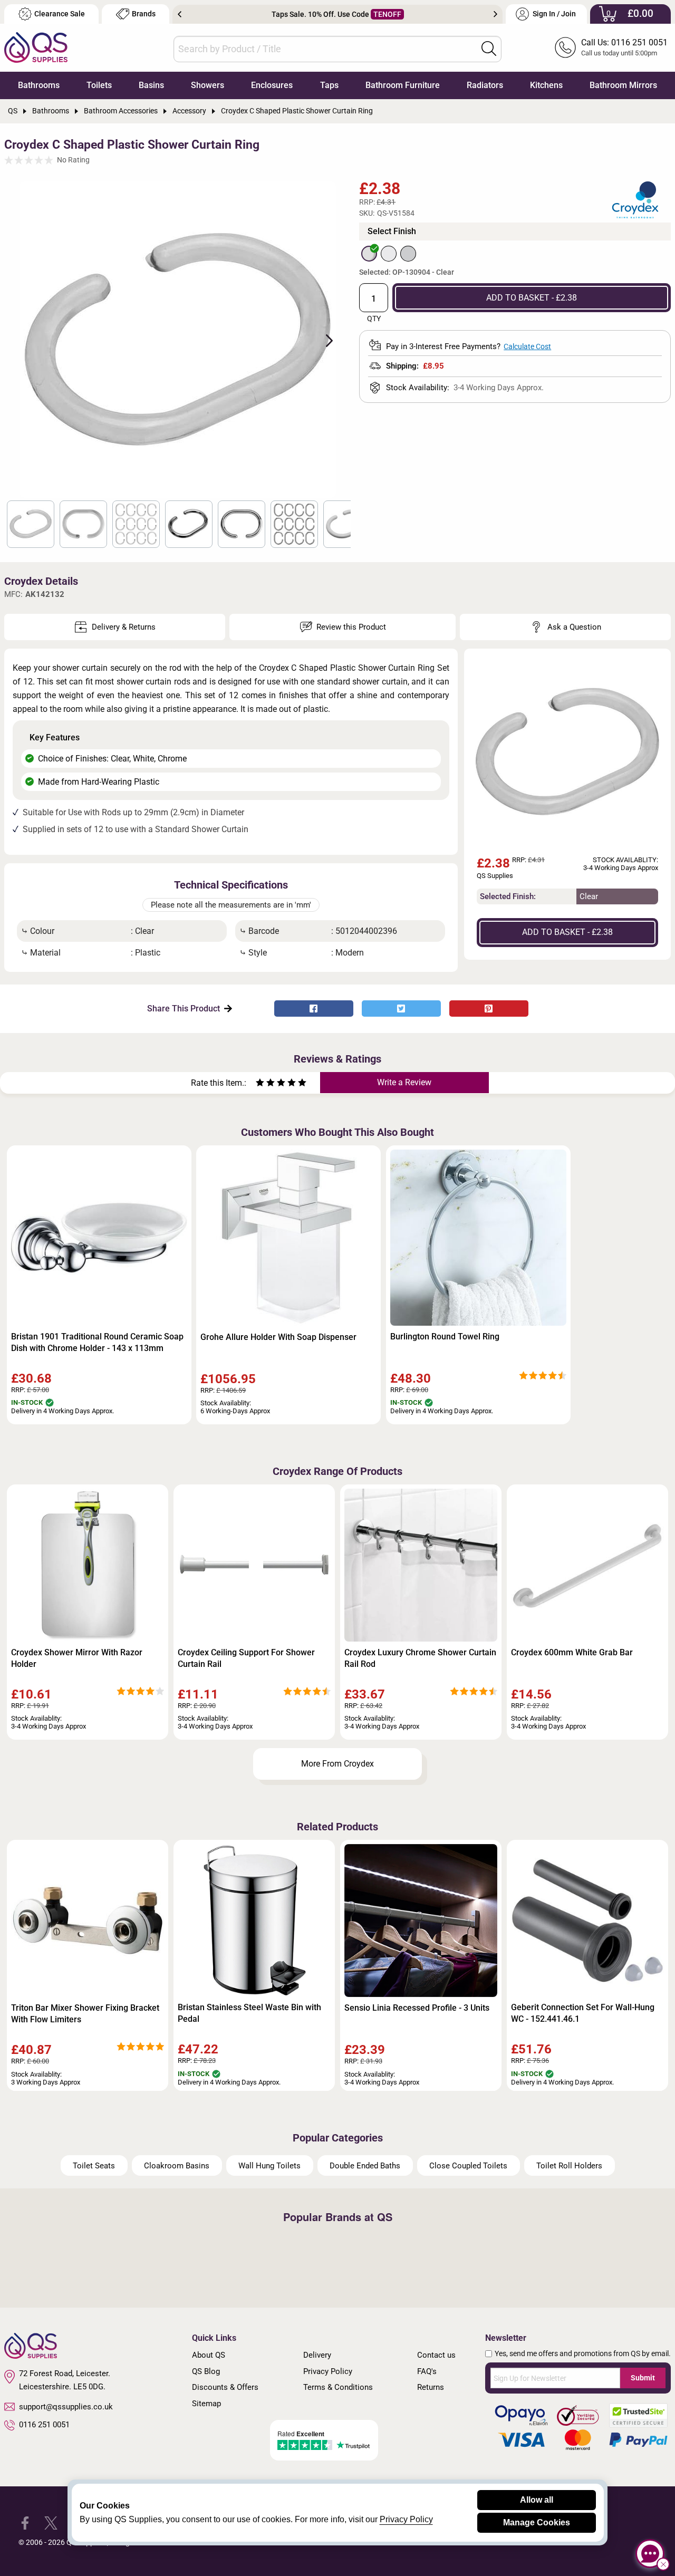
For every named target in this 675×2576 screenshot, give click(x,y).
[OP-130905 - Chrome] (408, 254)
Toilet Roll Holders (569, 2166)
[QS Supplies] (36, 47)
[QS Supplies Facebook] (25, 2522)
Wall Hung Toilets (269, 2166)
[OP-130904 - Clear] (369, 254)
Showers (208, 85)
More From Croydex (337, 1764)
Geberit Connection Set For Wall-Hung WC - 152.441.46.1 (583, 2013)
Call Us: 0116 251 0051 (624, 42)
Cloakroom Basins (177, 2166)
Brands (144, 14)
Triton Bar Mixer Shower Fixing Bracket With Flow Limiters (85, 2014)
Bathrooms (39, 85)
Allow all (537, 2500)
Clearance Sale (60, 14)
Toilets (99, 85)
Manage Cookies (537, 2522)
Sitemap (206, 2404)
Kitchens (546, 85)
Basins (151, 85)
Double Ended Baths (365, 2166)
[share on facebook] (314, 1009)
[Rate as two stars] (265, 1084)
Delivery (317, 2355)
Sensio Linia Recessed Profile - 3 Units (417, 2008)
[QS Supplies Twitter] (51, 2522)
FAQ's (427, 2371)
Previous (180, 14)
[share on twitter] (401, 1009)
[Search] (489, 49)
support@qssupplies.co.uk (66, 2407)
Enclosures (272, 85)
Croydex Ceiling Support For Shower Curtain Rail (246, 1658)
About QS (209, 2355)
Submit (643, 2378)
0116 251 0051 (44, 2425)
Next (495, 14)
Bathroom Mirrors (623, 85)
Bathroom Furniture (403, 85)
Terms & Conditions (338, 2387)
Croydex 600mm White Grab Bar (572, 1652)
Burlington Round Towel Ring (445, 1337)
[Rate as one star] (260, 1084)
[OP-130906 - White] (389, 254)
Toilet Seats (94, 2166)
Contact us (436, 2355)
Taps (329, 85)
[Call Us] (565, 47)
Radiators (485, 85)
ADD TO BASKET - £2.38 (532, 298)
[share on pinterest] (489, 1009)
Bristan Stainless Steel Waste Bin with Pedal (249, 2013)
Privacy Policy (328, 2371)
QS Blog (206, 2371)
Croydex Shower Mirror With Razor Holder (77, 1658)
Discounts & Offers (225, 2387)
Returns (431, 2387)
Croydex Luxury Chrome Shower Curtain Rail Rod (420, 1658)
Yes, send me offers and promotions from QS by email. (583, 2353)
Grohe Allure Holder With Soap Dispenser (278, 1337)
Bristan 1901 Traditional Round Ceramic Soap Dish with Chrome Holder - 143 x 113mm (97, 1342)
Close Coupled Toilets (468, 2166)
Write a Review (404, 1082)
